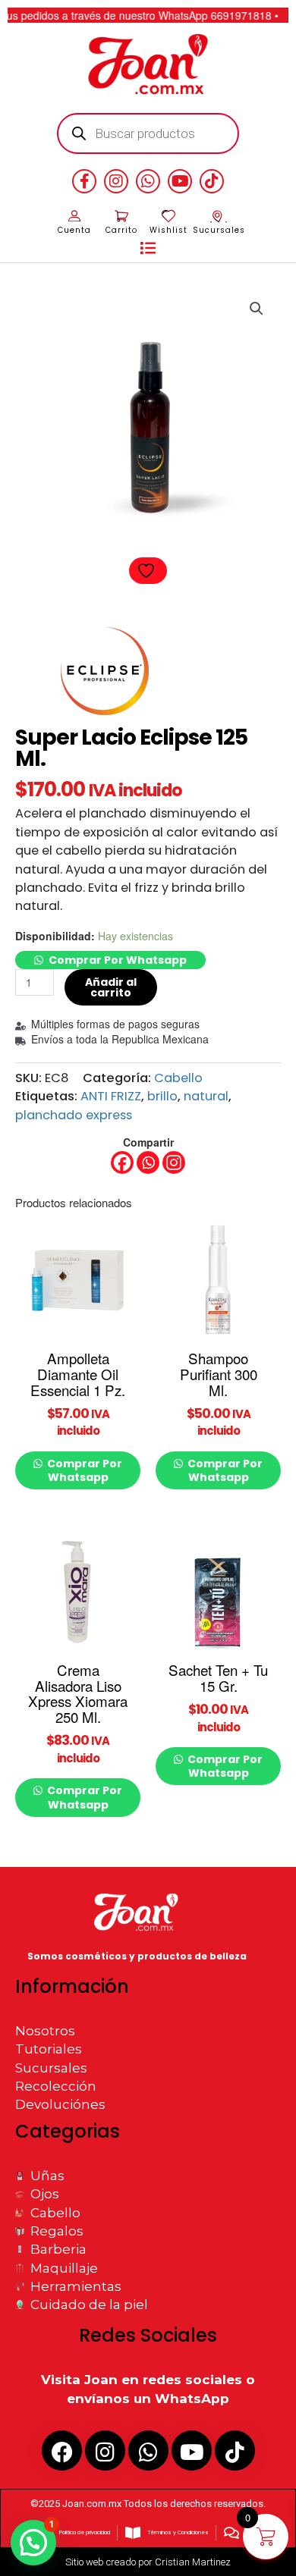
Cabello (178, 1078)
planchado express (74, 1115)
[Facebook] (122, 1162)
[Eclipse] (104, 671)
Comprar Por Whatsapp (118, 960)
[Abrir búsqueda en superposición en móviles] (148, 133)
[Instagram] (174, 1162)
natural (206, 1096)
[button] (148, 249)
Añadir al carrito (111, 987)
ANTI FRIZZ (111, 1096)
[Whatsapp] (148, 1162)
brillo (162, 1096)
